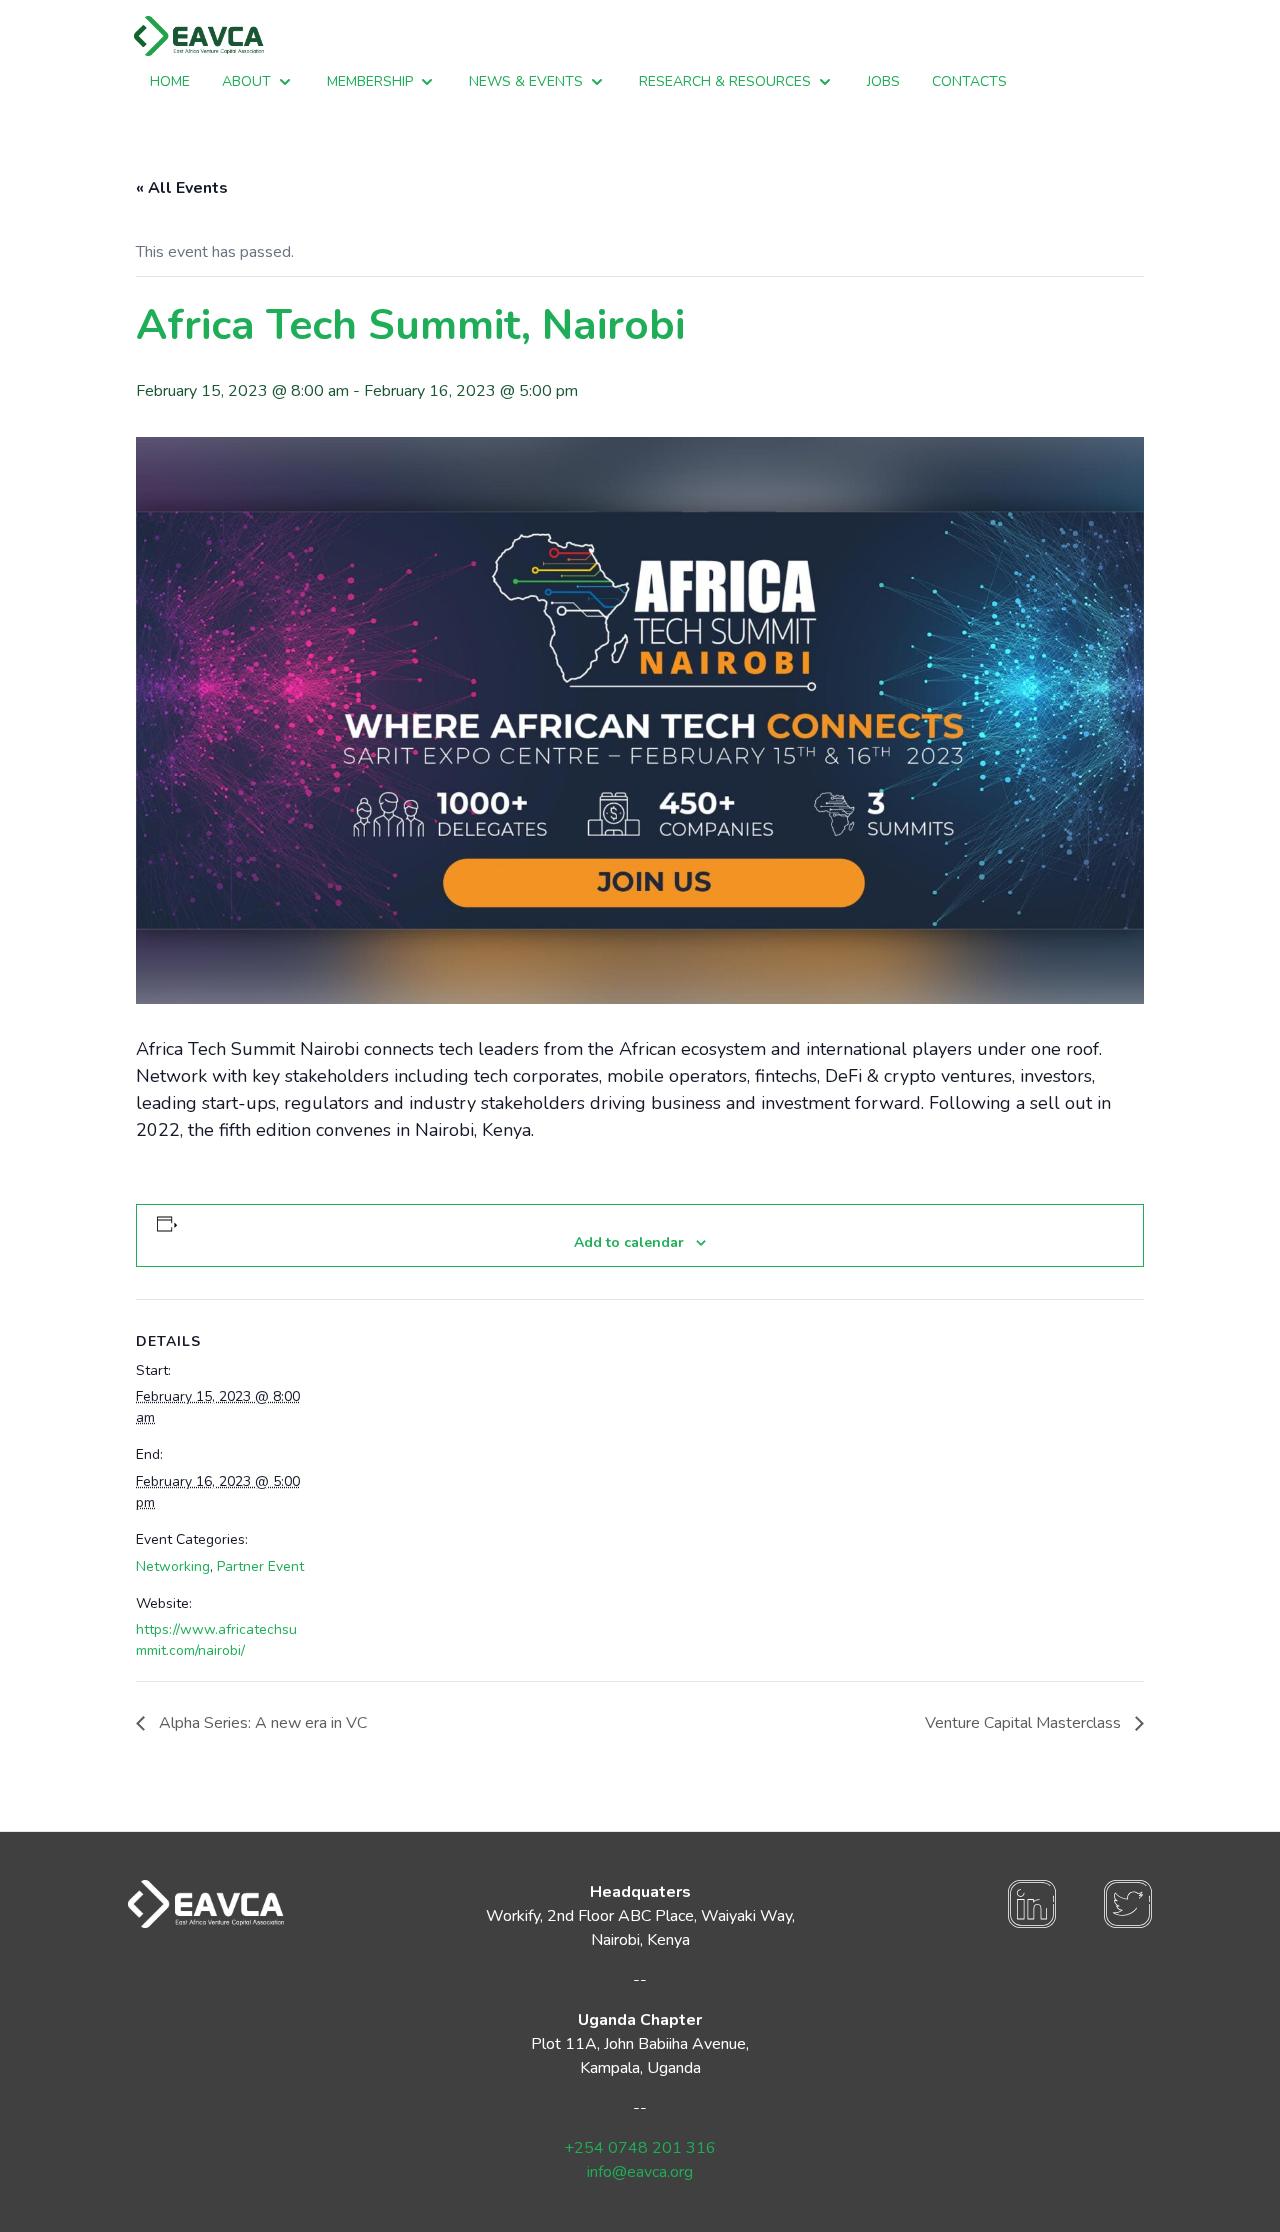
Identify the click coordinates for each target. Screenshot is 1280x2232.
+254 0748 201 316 (640, 2148)
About (246, 81)
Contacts (969, 81)
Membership (370, 81)
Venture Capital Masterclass (1025, 1723)
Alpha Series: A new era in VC (261, 1723)
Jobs (883, 81)
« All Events (182, 188)
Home (170, 81)
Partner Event (260, 1566)
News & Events (526, 81)
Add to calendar (629, 1242)
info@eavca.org (640, 2172)
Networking (173, 1566)
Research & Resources (725, 81)
